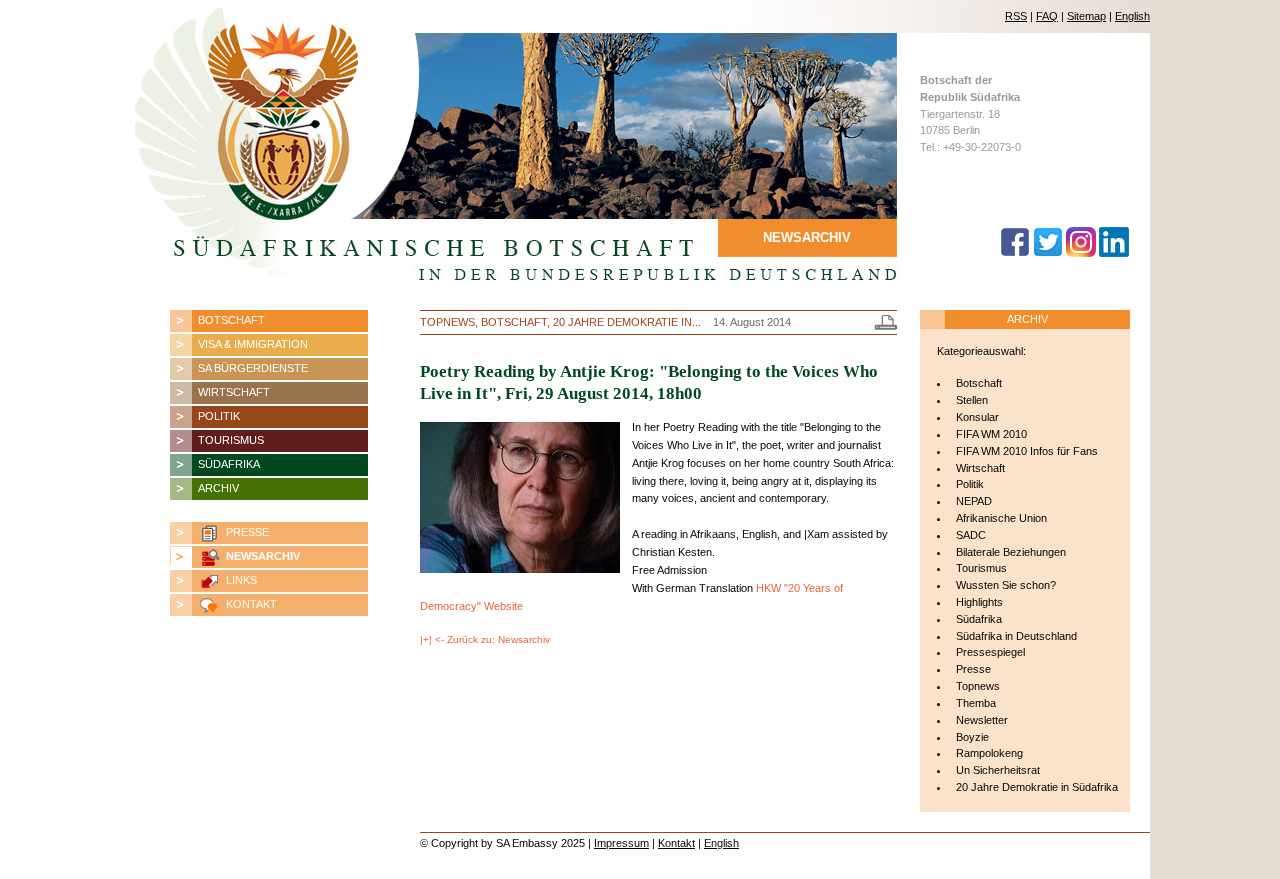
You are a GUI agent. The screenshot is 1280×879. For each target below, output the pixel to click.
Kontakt (251, 604)
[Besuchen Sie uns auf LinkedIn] (1114, 253)
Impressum (621, 843)
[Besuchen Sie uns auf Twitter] (1048, 253)
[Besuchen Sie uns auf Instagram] (1081, 253)
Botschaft (231, 320)
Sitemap (1086, 16)
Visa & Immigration (253, 344)
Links (241, 580)
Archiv (218, 488)
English (1132, 16)
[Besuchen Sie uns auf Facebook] (1015, 253)
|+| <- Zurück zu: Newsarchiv (485, 639)
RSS (1016, 16)
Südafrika (229, 464)
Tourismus (231, 440)
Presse (247, 532)
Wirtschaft (234, 392)
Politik (219, 416)
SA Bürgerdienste (253, 368)
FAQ (1047, 16)
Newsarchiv (263, 556)
